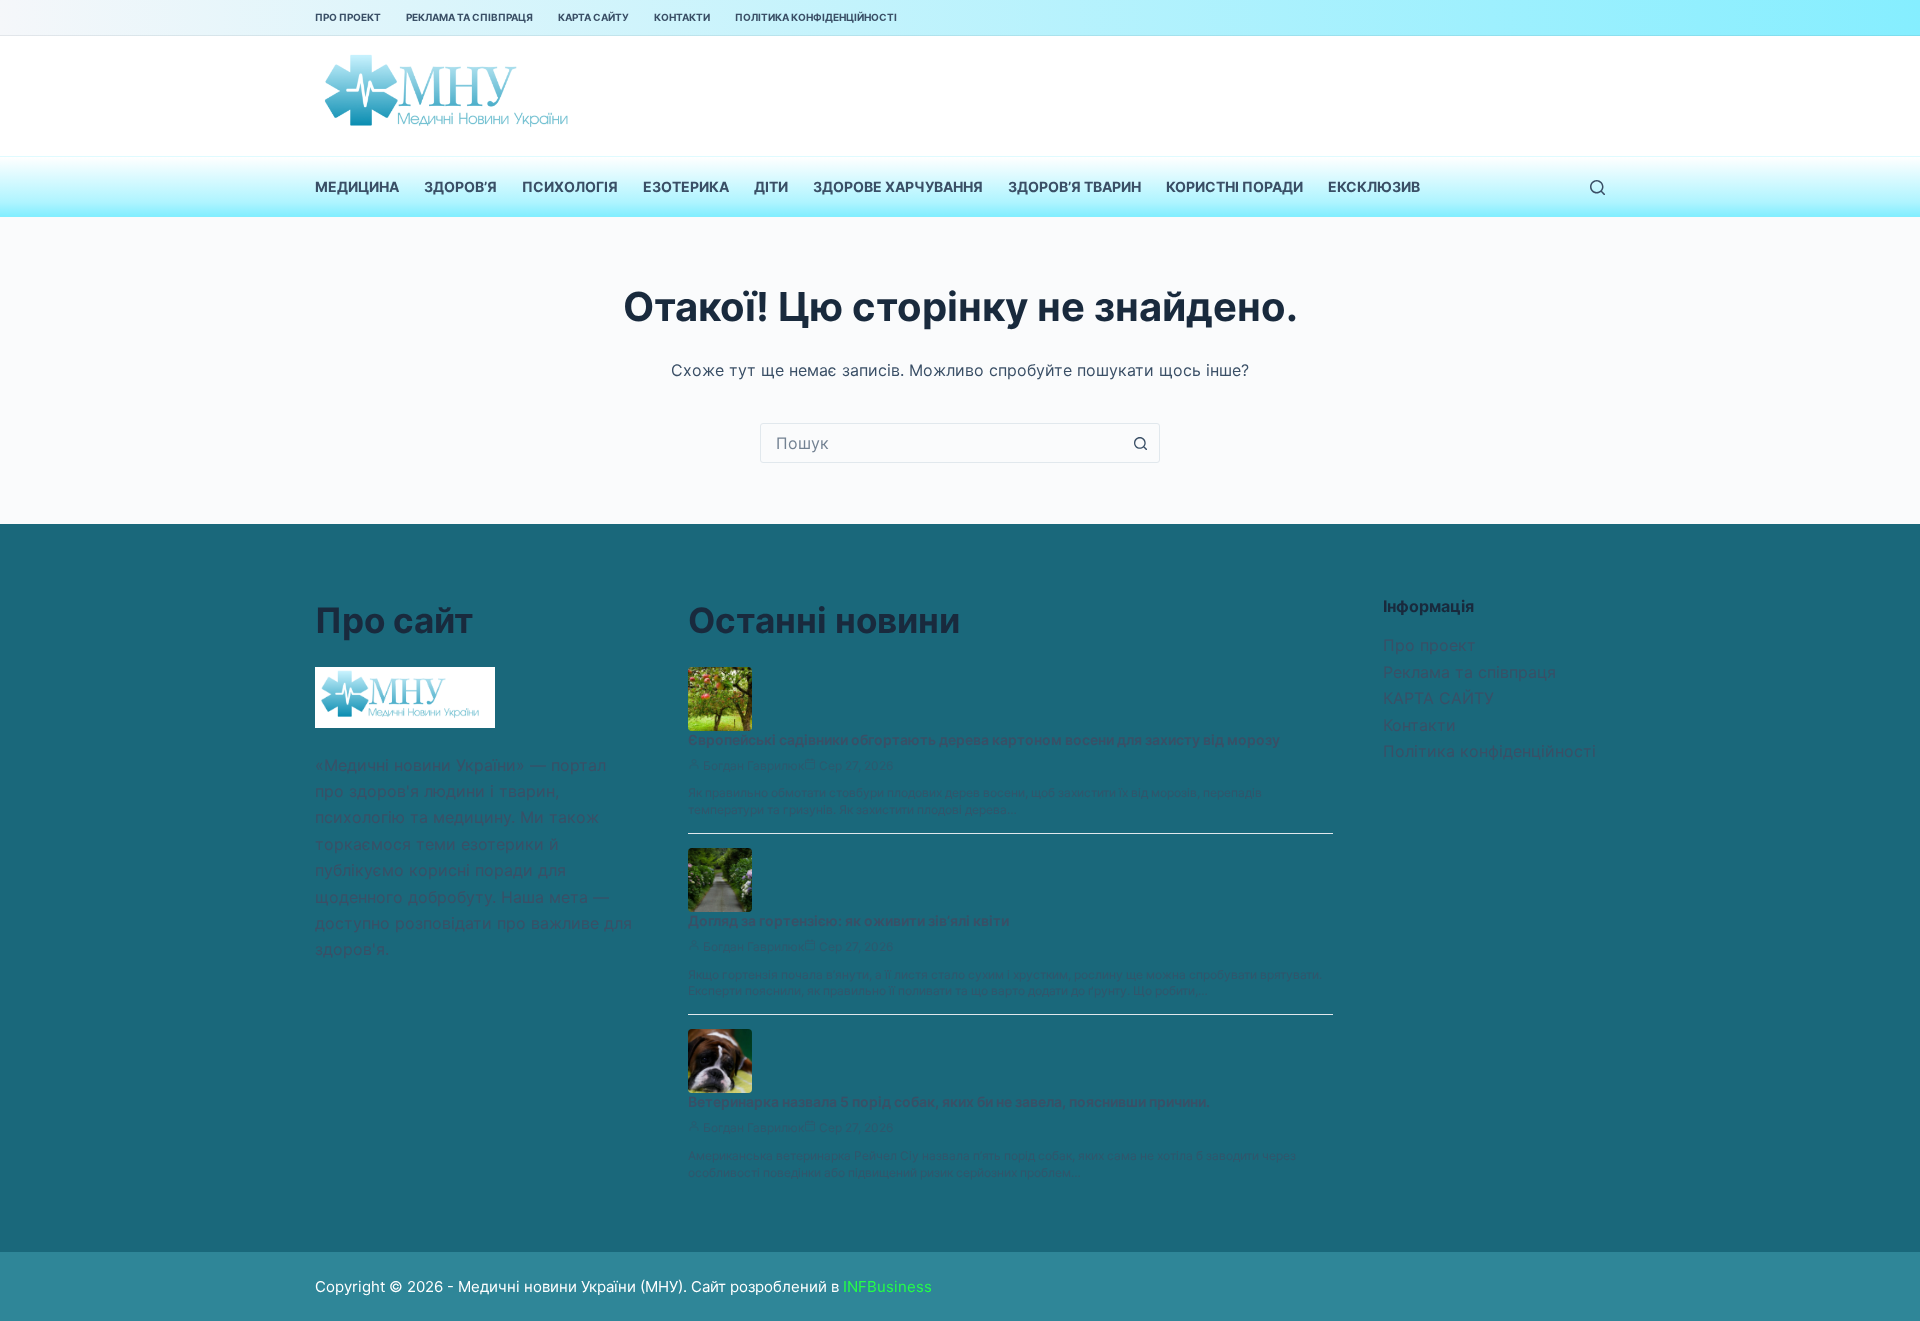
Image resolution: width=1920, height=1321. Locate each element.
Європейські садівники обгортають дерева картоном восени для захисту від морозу (984, 739)
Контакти (682, 17)
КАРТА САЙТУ (593, 17)
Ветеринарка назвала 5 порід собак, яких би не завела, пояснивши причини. (949, 1101)
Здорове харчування (898, 186)
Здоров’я (460, 186)
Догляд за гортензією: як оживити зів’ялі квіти (848, 920)
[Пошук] (1597, 187)
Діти (771, 186)
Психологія (570, 186)
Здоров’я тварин (1074, 186)
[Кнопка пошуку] (1140, 443)
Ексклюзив (1374, 186)
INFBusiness (887, 1286)
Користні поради (1234, 186)
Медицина (357, 186)
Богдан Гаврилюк (753, 765)
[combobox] (941, 443)
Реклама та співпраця (469, 17)
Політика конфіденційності (816, 17)
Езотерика (686, 186)
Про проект (348, 17)
